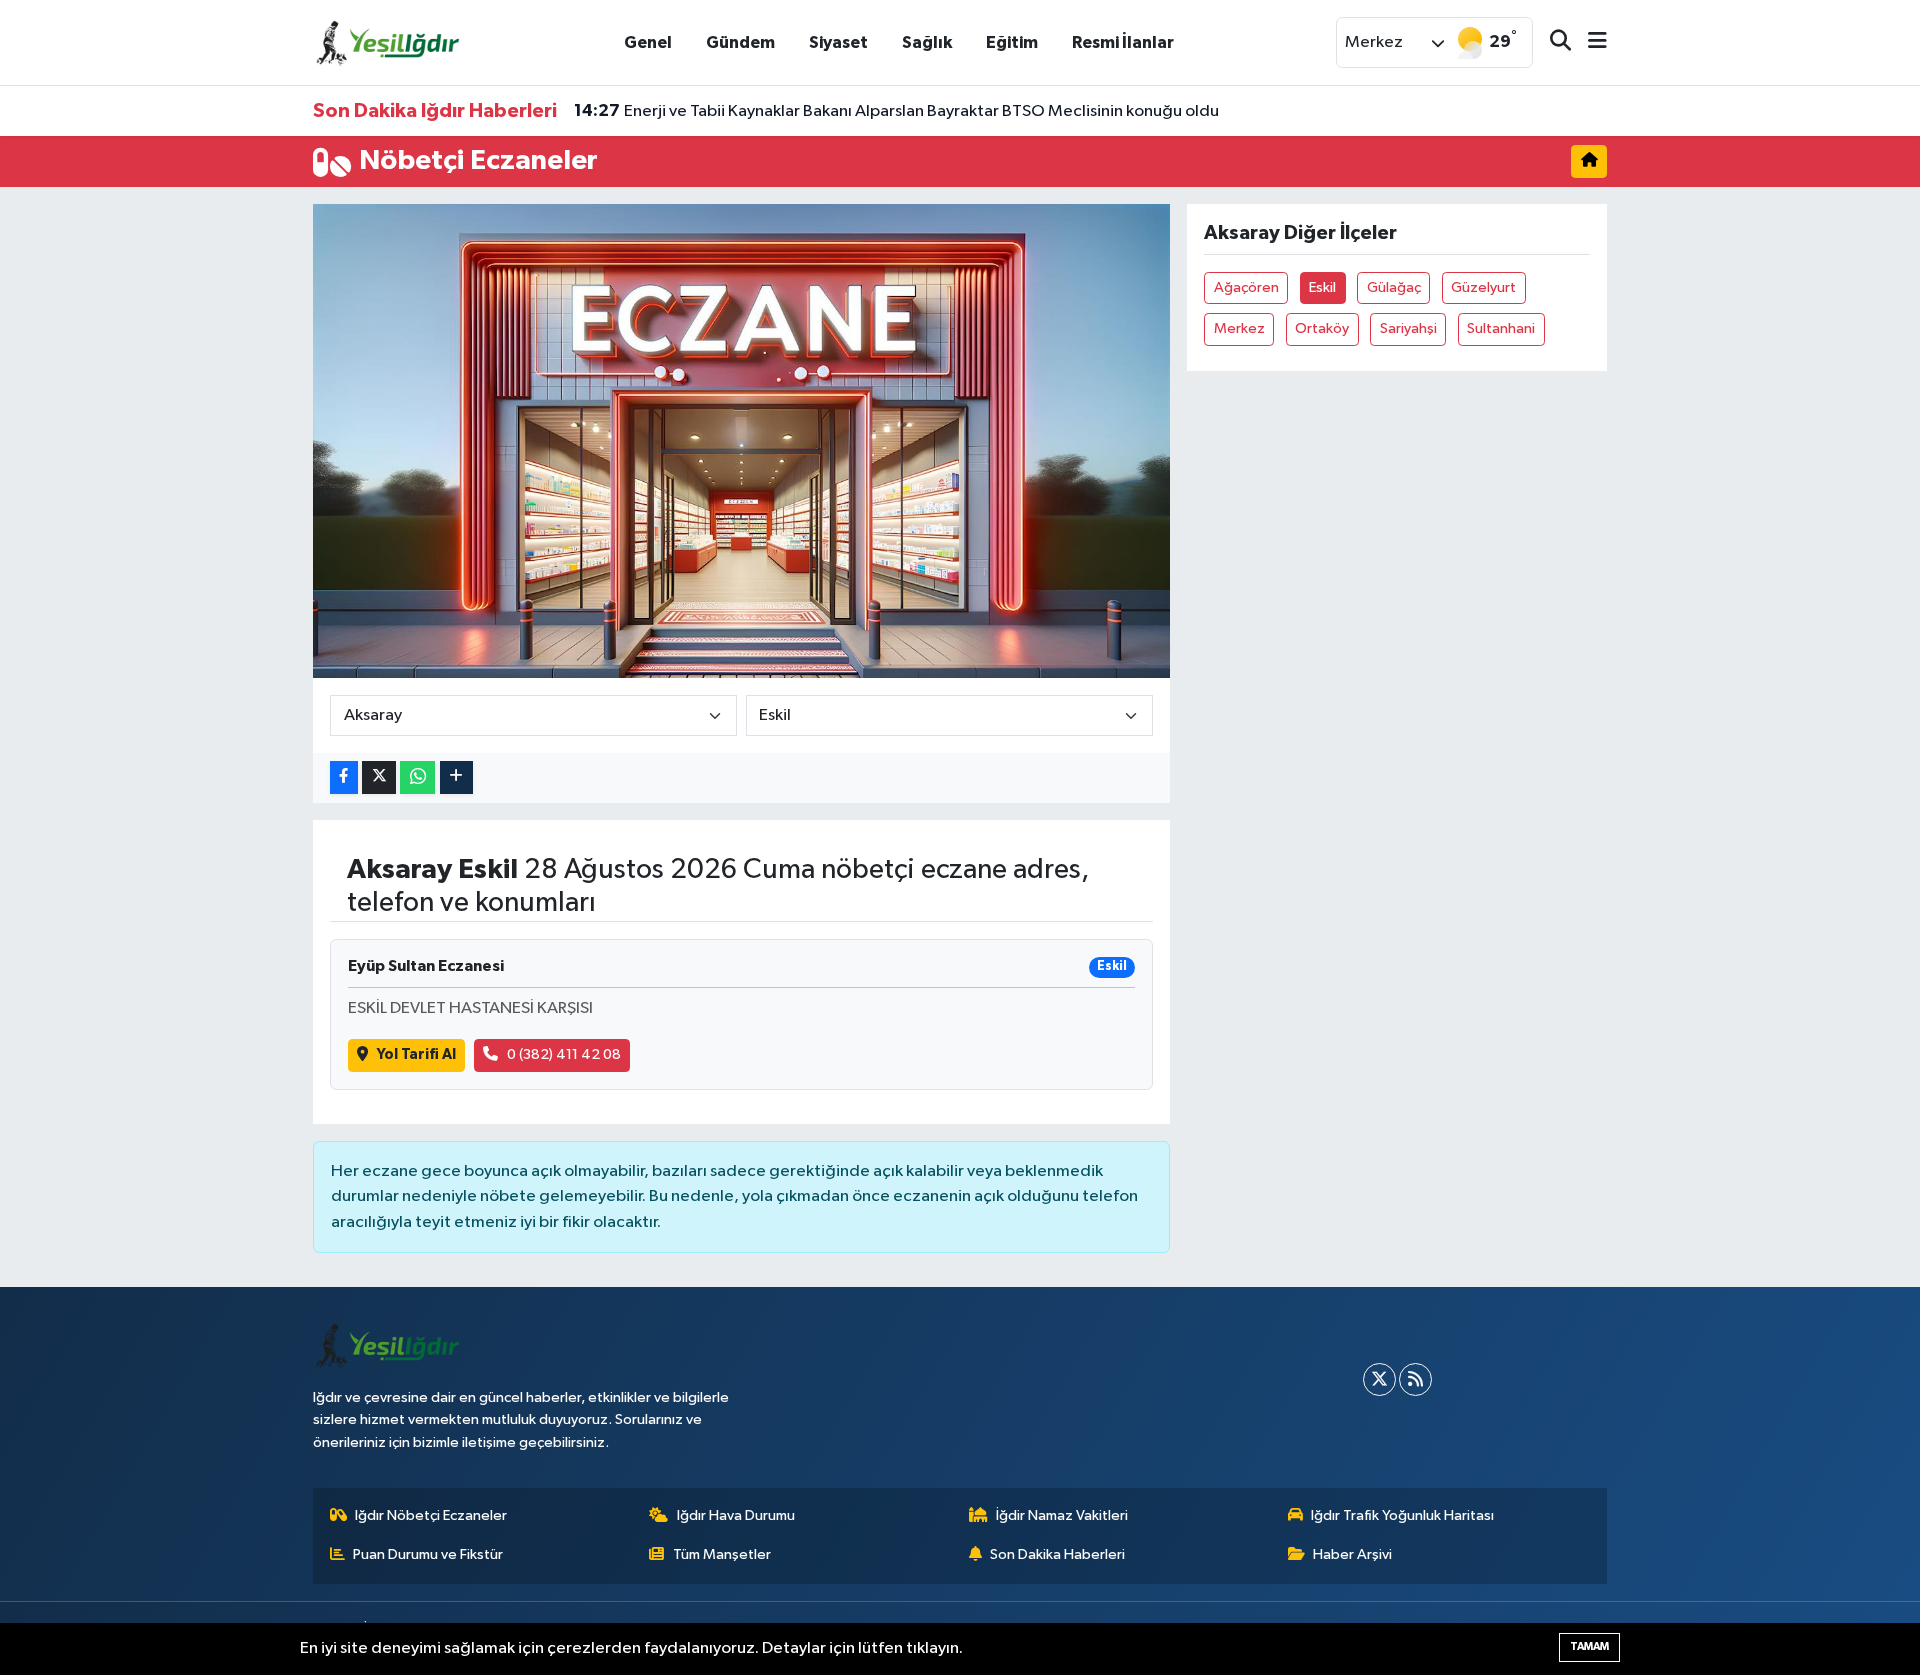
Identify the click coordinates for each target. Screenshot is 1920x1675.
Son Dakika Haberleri (1057, 1554)
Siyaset (838, 42)
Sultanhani (1501, 328)
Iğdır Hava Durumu (736, 1515)
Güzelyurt (1483, 287)
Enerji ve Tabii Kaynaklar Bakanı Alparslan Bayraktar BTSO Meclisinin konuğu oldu (896, 111)
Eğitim (1012, 42)
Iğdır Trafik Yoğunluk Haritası (1402, 1515)
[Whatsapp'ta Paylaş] (417, 777)
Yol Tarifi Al (416, 1054)
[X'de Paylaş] (379, 777)
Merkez (1239, 328)
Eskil (1322, 287)
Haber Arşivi (1352, 1554)
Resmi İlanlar (1123, 42)
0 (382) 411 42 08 (564, 1054)
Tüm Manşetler (722, 1554)
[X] (1379, 1379)
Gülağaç (1394, 287)
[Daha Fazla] (456, 777)
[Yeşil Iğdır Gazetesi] (388, 41)
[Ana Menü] (1589, 42)
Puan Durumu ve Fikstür (428, 1554)
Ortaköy (1322, 328)
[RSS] (1415, 1379)
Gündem (740, 42)
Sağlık (927, 42)
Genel (648, 42)
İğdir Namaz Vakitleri (1062, 1515)
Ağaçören (1246, 287)
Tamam (1589, 1646)
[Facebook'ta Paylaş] (344, 777)
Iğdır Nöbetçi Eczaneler (431, 1515)
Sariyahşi (1408, 328)
